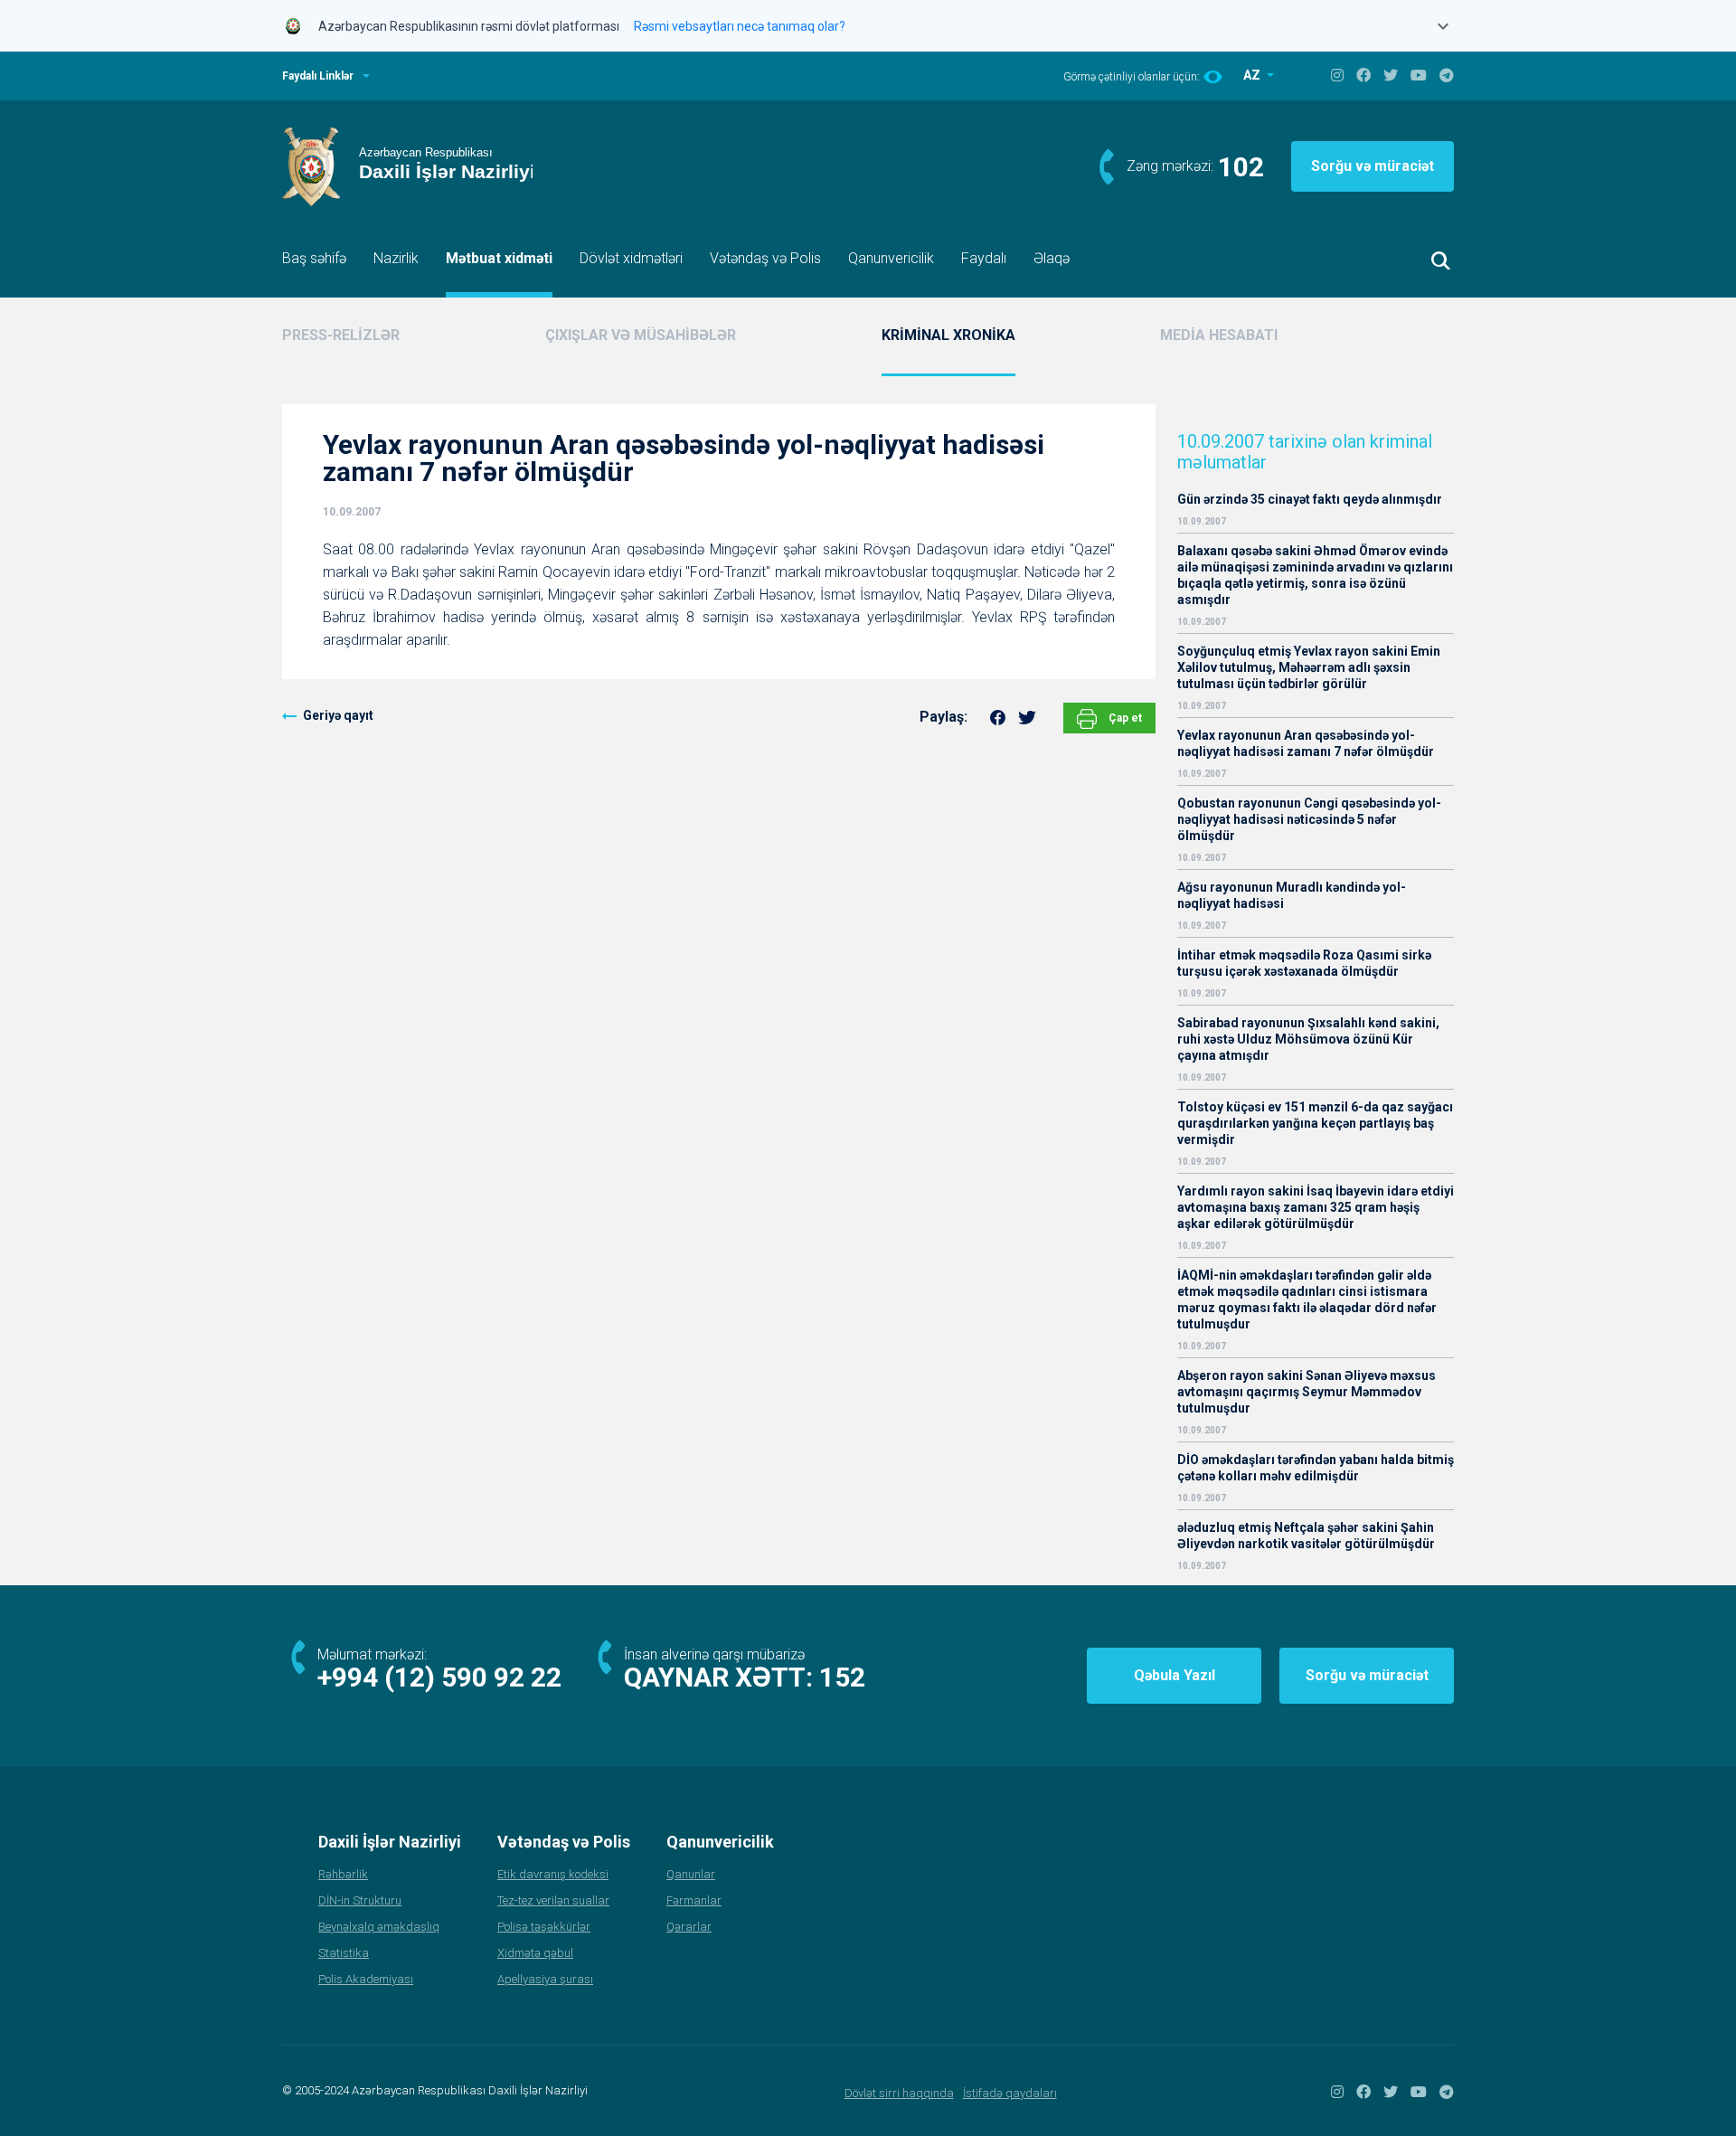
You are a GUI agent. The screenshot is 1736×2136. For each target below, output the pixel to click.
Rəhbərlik (343, 1874)
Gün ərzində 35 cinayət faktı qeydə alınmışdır (1310, 499)
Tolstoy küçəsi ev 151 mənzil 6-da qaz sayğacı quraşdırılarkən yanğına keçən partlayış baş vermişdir (1315, 1123)
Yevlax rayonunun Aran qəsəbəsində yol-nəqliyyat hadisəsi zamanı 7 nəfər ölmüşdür (1306, 743)
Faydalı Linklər (318, 76)
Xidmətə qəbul (535, 1953)
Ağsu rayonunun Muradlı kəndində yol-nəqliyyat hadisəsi (1292, 895)
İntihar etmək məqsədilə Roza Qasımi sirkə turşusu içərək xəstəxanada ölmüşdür (1304, 963)
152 (842, 1677)
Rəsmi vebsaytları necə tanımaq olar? (740, 26)
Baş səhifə (314, 258)
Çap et (1124, 718)
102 (1241, 167)
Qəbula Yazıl (1175, 1675)
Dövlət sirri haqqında (899, 2093)
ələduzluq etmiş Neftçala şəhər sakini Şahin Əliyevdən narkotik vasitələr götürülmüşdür (1306, 1536)
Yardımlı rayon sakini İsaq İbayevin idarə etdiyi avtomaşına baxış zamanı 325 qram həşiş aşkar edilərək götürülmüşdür (1316, 1207)
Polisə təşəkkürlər (544, 1927)
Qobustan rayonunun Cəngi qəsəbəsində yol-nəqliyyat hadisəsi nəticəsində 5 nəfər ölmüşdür (1309, 819)
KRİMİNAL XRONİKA (948, 335)
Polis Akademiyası (366, 1979)
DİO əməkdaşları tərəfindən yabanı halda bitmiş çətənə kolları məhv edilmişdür (1316, 1468)
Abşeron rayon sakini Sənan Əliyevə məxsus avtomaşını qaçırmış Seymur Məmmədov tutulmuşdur (1307, 1392)
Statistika (344, 1953)
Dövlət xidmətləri (631, 258)
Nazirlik (396, 258)
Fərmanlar (694, 1900)
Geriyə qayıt (338, 715)
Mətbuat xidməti (499, 258)
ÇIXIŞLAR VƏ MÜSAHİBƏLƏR (641, 335)
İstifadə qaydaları (1010, 2093)
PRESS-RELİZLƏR (341, 335)
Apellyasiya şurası (545, 1979)
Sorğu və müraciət (1373, 166)
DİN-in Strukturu (360, 1900)
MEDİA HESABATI (1219, 335)
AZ (1253, 75)
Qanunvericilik (891, 258)
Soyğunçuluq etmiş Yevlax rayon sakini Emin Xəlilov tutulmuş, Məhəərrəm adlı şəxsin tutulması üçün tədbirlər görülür (1309, 667)
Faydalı (984, 258)
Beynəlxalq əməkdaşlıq (379, 1927)
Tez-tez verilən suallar (553, 1900)
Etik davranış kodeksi (553, 1874)
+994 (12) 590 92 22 (439, 1677)
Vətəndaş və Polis (765, 258)
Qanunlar (691, 1874)
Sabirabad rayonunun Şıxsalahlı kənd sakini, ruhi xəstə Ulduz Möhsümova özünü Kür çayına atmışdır (1308, 1039)
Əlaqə (1052, 258)
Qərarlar (689, 1927)
